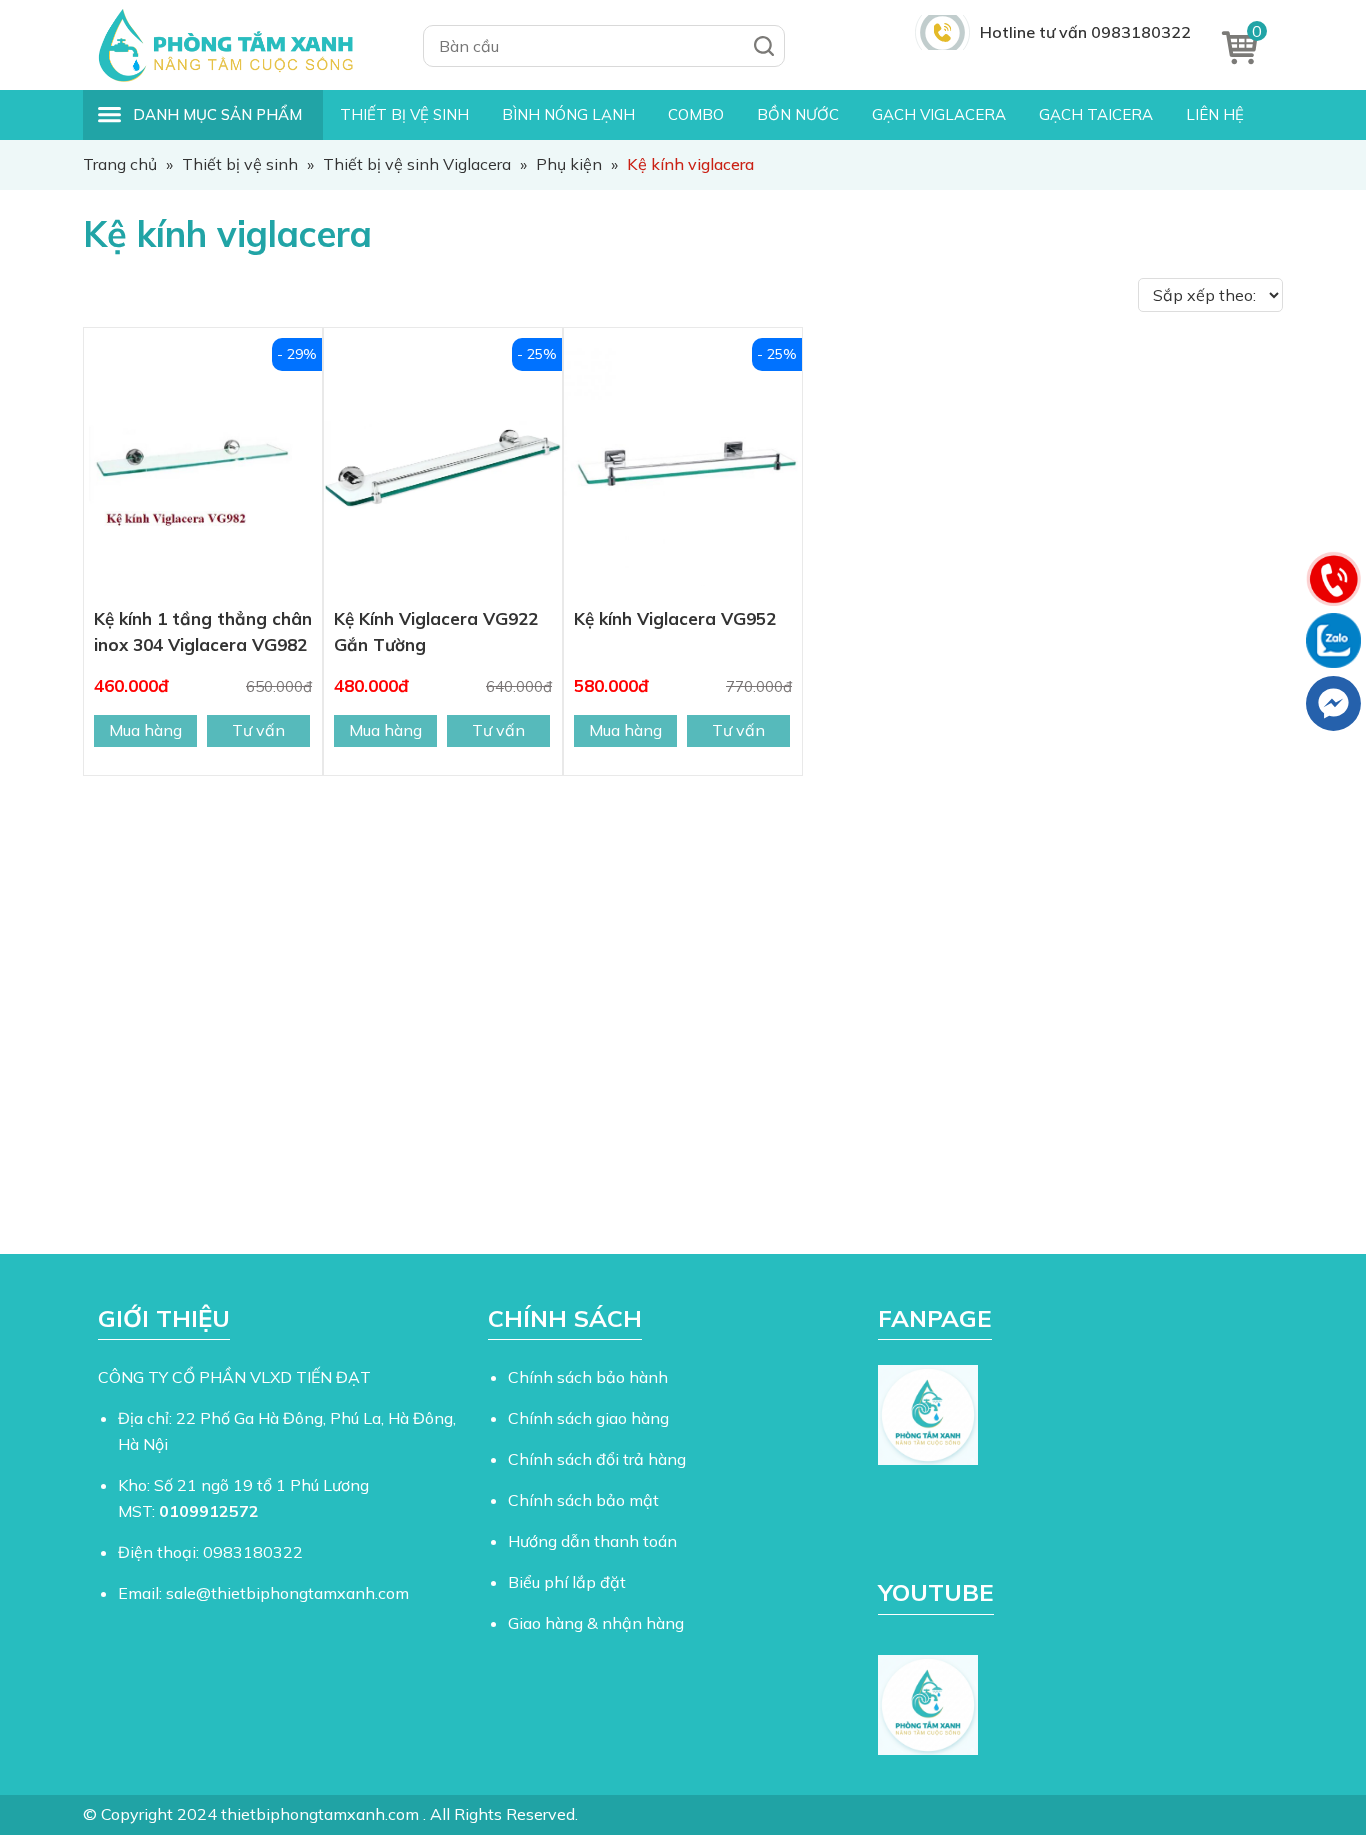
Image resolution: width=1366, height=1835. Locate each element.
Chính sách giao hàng (588, 1418)
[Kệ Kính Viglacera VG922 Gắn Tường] (443, 467)
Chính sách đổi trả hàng (597, 1459)
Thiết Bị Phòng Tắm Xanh (238, 45)
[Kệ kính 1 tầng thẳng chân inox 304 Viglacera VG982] (203, 467)
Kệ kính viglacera (227, 233)
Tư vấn (258, 730)
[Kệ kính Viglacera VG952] (683, 467)
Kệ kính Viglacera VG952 (675, 618)
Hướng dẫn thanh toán (592, 1541)
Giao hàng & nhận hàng (596, 1623)
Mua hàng (145, 730)
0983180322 (253, 1552)
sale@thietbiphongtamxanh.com (287, 1593)
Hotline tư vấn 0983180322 (1085, 32)
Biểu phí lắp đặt (567, 1582)
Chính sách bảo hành (588, 1377)
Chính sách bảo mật (583, 1500)
